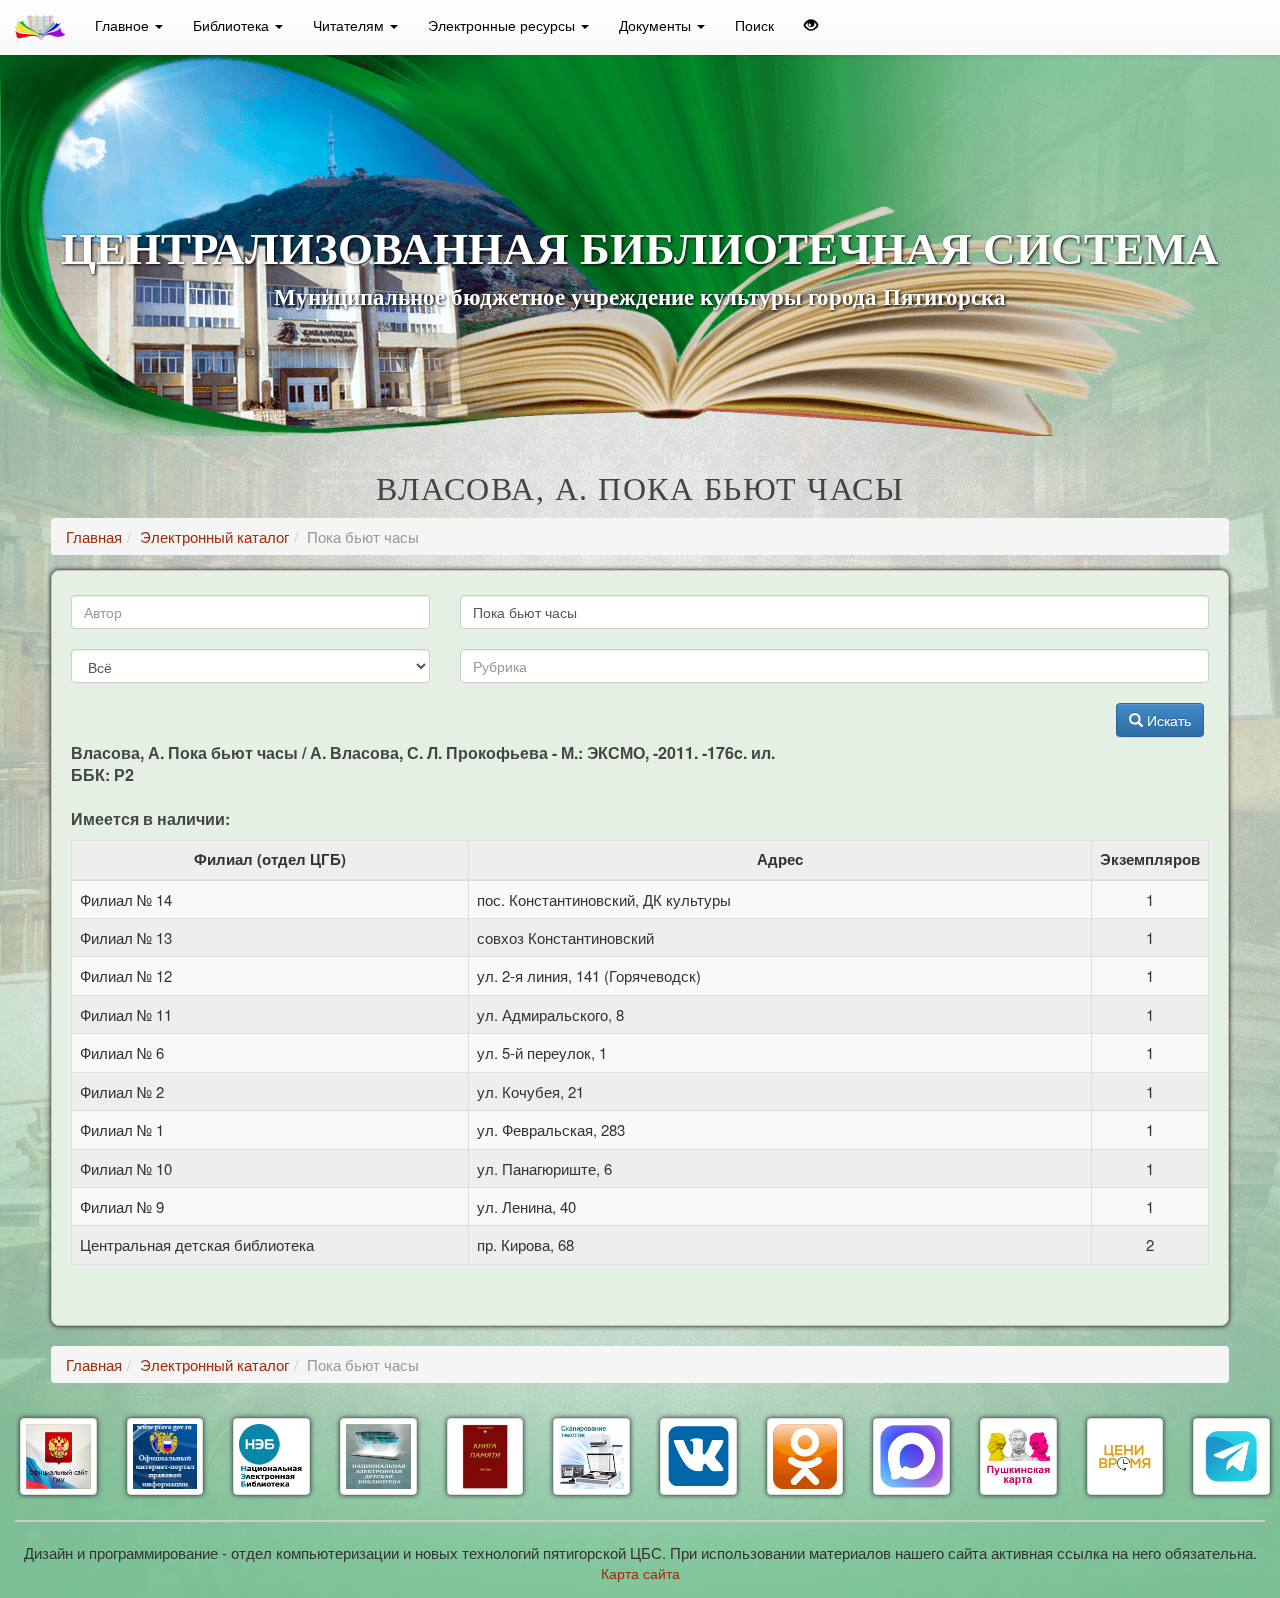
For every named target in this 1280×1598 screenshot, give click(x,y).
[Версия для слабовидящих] (811, 25)
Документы (657, 25)
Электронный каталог (214, 536)
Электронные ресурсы (503, 25)
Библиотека (233, 25)
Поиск (754, 25)
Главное (124, 25)
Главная (94, 536)
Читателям (350, 25)
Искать (1167, 720)
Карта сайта (640, 1573)
